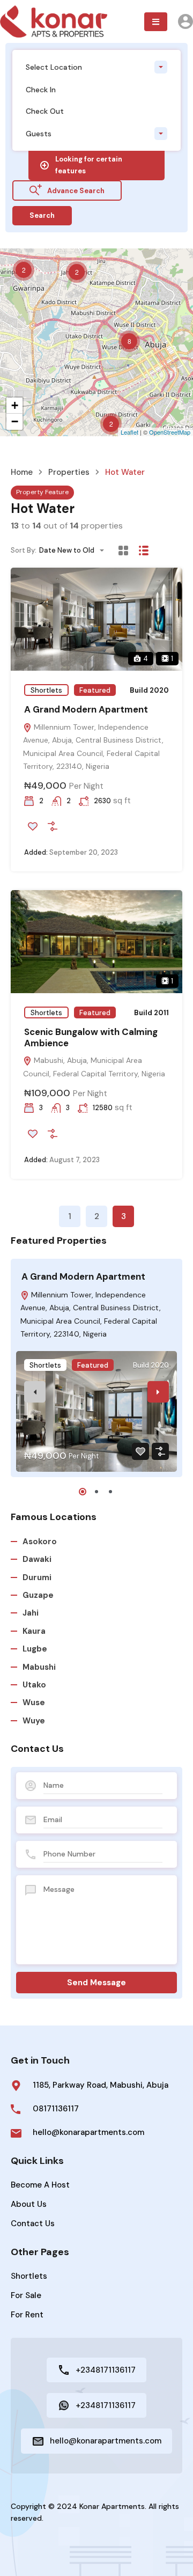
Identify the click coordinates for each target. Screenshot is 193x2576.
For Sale (26, 2295)
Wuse (34, 1702)
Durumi (37, 1577)
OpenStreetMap (170, 432)
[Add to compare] (53, 826)
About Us (29, 2204)
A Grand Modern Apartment (86, 709)
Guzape (38, 1595)
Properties (69, 472)
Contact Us (33, 2223)
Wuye (34, 1721)
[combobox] (96, 67)
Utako (34, 1685)
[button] (156, 22)
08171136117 (56, 2109)
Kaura (34, 1631)
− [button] (15, 421)
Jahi (31, 1613)
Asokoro (40, 1542)
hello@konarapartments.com (88, 2132)
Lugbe (35, 1649)
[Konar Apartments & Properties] (54, 21)
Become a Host (40, 2185)
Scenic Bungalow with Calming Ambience (91, 1037)
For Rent (27, 2315)
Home (22, 472)
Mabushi (39, 1667)
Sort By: (24, 550)
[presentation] (35, 1392)
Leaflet (129, 432)
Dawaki (37, 1559)
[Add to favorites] (33, 826)
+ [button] (15, 405)
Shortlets (46, 690)
